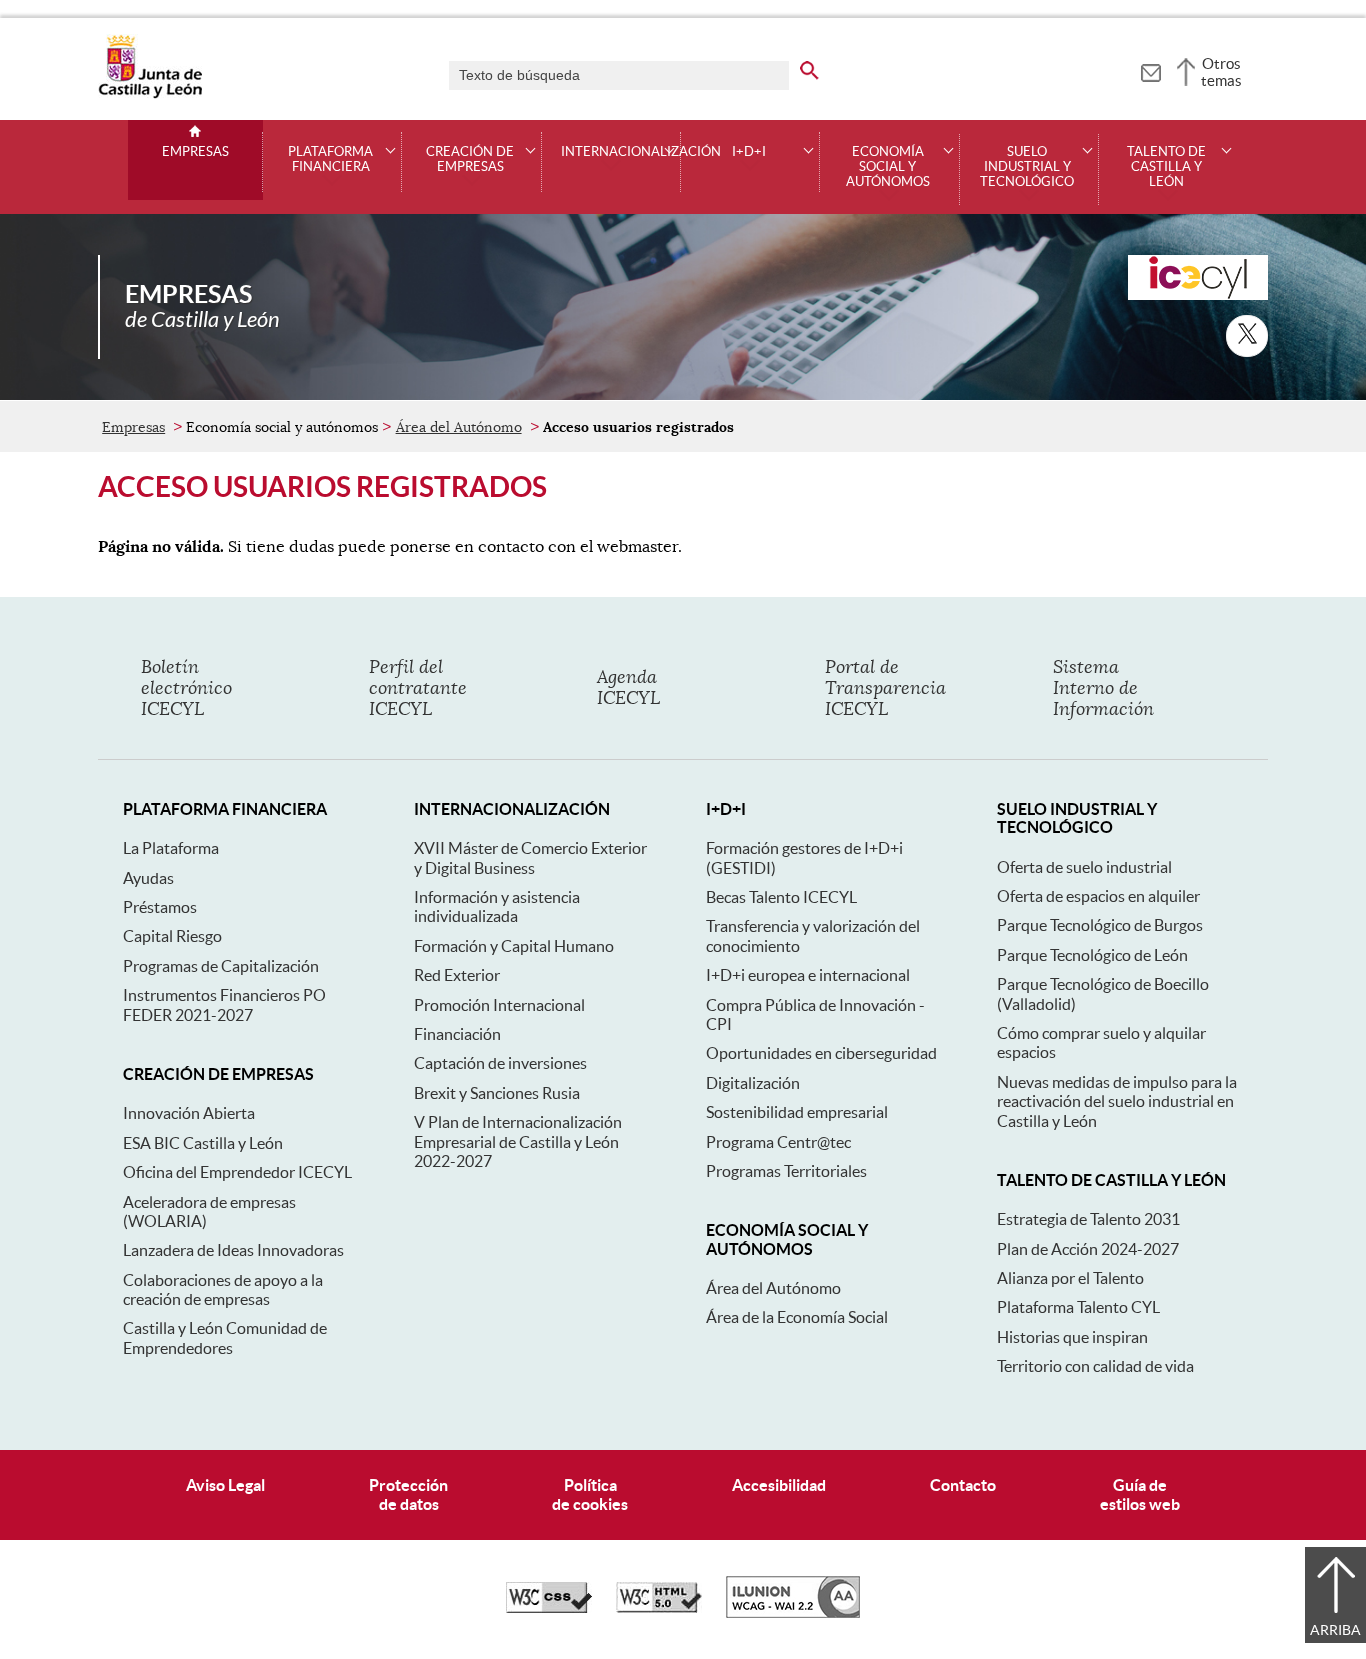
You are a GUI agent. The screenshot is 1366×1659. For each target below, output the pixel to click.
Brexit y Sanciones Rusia (497, 1093)
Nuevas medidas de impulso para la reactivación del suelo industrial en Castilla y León (1117, 1101)
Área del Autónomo (459, 427)
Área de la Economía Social (797, 1317)
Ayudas (148, 878)
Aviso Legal (225, 1485)
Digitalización (753, 1083)
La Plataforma (171, 848)
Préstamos (160, 907)
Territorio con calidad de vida (1095, 1366)
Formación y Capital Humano (514, 946)
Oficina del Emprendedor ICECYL (237, 1172)
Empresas (195, 152)
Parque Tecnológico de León (1092, 955)
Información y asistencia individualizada (497, 906)
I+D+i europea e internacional (808, 975)
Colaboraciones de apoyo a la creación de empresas (223, 1289)
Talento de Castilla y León (1166, 167)
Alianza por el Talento (1070, 1278)
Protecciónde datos (408, 1494)
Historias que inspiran (1072, 1337)
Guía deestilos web (1140, 1494)
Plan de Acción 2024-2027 (1088, 1249)
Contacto (963, 1485)
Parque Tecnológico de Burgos (1100, 925)
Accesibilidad (779, 1485)
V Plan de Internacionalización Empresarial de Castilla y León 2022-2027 (518, 1141)
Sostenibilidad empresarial (797, 1112)
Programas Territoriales (786, 1171)
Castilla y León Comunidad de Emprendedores (225, 1337)
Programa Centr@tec (778, 1142)
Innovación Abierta (189, 1113)
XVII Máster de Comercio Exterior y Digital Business (530, 857)
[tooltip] (1150, 70)
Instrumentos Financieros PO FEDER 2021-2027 (224, 1004)
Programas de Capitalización (221, 966)
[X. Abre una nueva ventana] (1247, 336)
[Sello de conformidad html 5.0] (659, 1608)
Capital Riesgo (172, 936)
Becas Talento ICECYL (781, 897)
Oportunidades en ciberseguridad (821, 1053)
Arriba (1335, 1630)
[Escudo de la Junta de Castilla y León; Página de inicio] (150, 94)
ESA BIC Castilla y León (203, 1143)
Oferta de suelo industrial (1084, 867)
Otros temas (1221, 72)
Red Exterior (457, 975)
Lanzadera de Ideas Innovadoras (233, 1250)
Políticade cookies (590, 1494)
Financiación (457, 1034)
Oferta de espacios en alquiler (1098, 896)
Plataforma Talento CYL (1078, 1307)
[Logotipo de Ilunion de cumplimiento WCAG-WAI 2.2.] (793, 1613)
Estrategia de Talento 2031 (1088, 1219)
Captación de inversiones (500, 1063)
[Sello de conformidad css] (549, 1608)
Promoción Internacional (499, 1005)
